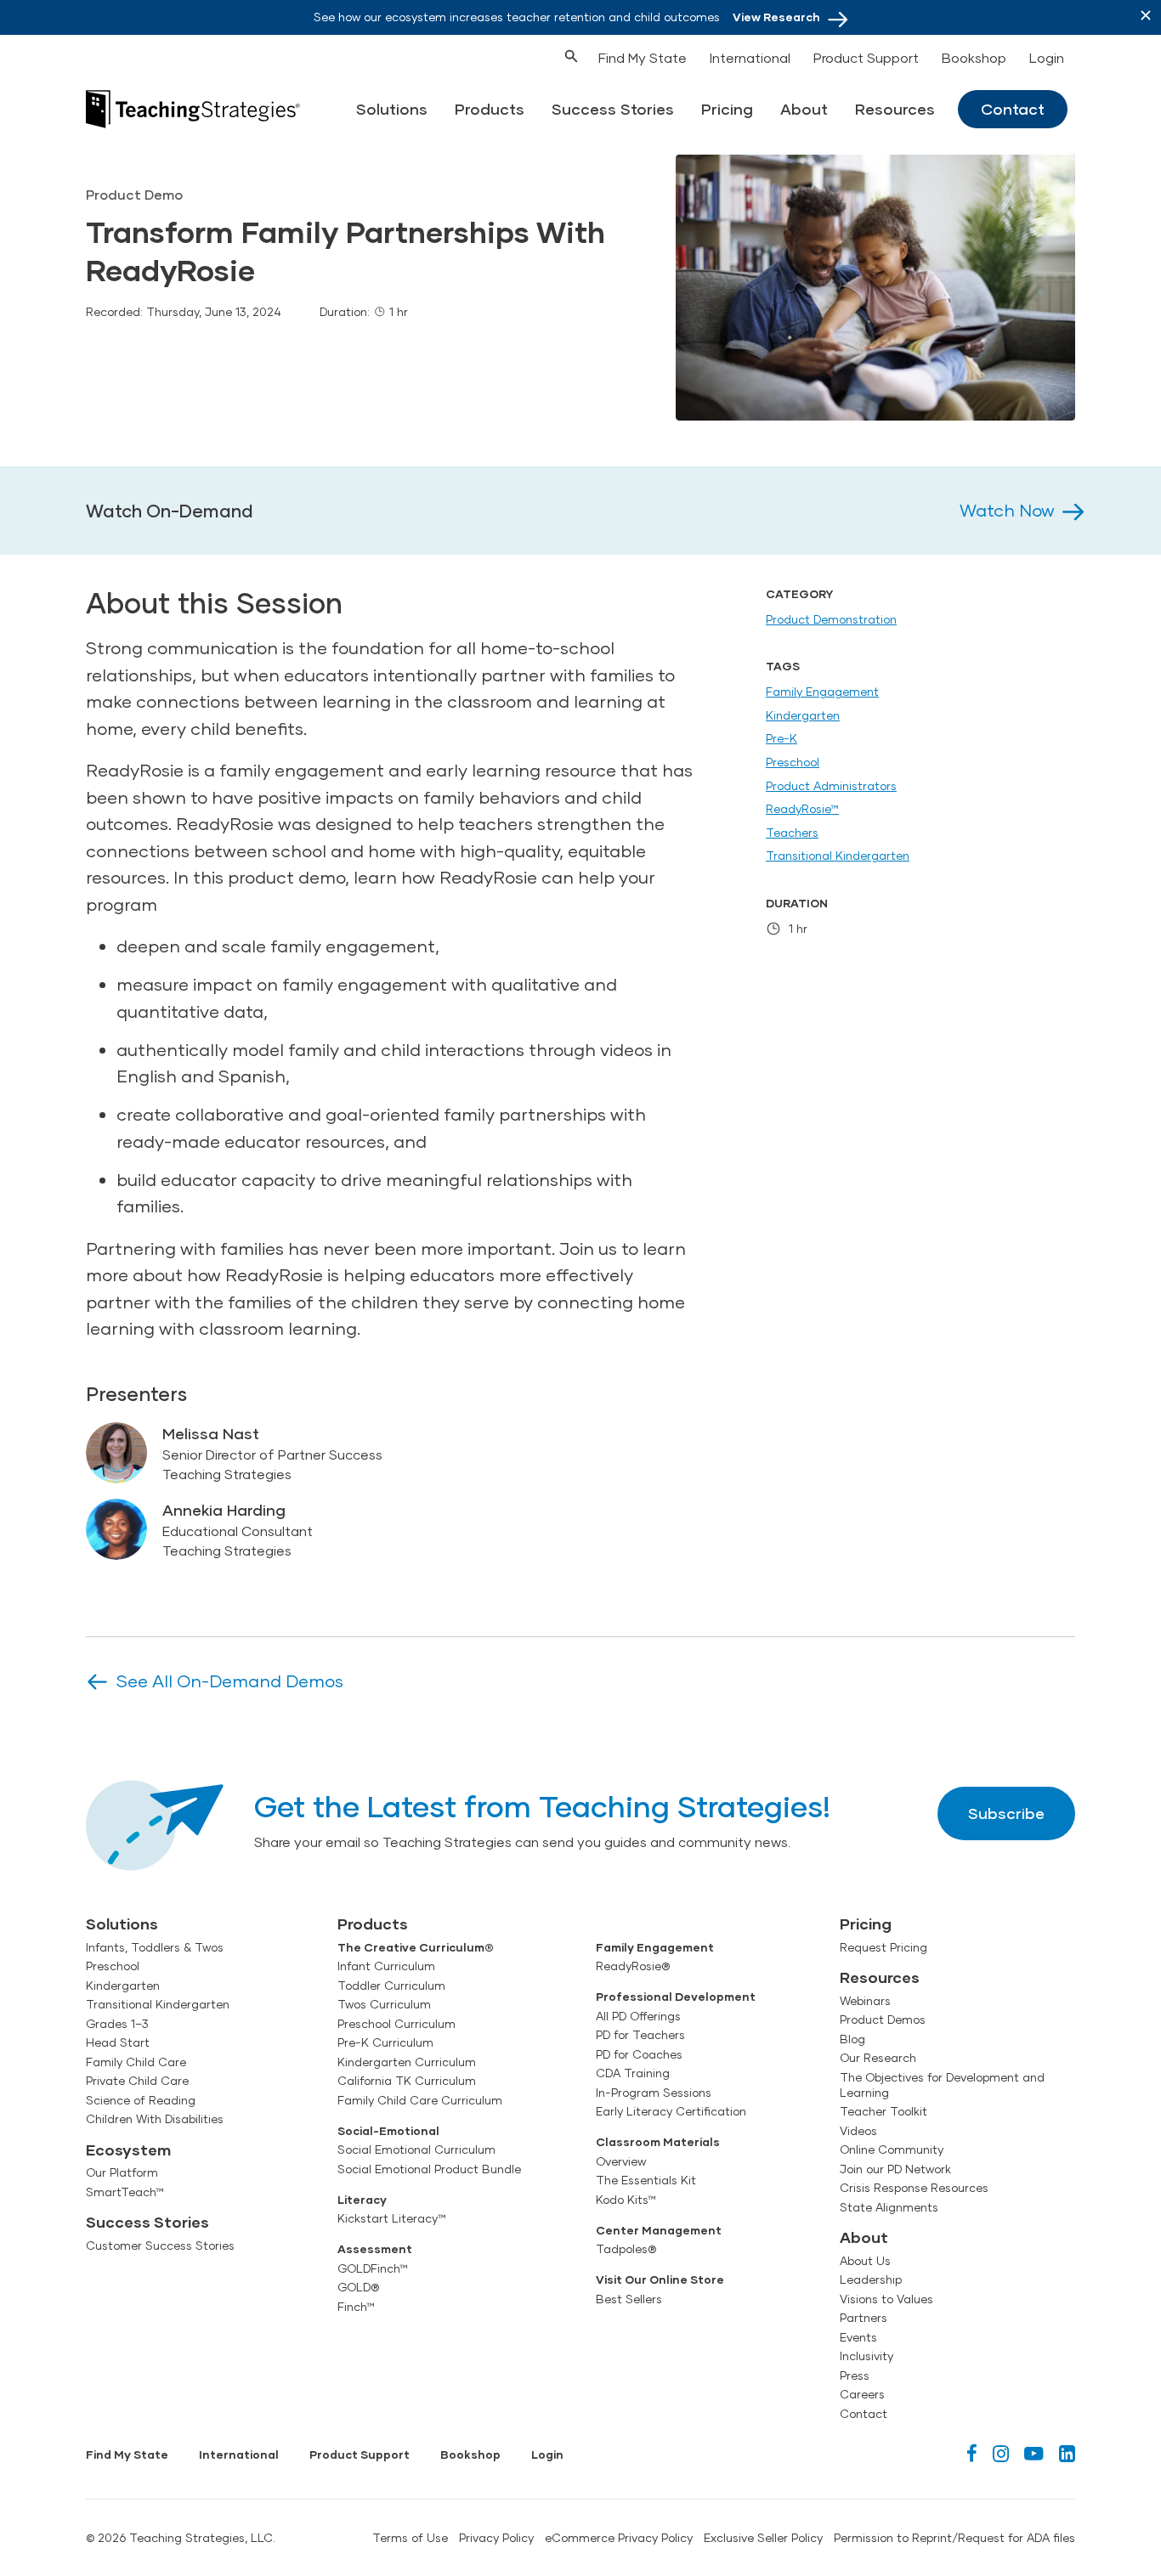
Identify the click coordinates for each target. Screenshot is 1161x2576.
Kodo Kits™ (626, 2200)
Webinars (865, 2001)
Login (1047, 57)
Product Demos (883, 2020)
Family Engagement (822, 692)
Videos (858, 2131)
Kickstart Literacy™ (392, 2218)
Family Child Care (136, 2062)
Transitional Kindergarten (838, 856)
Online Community (892, 2149)
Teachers (792, 833)
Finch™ (356, 2307)
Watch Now (1007, 510)
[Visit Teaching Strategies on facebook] (972, 2453)
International (750, 57)
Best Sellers (629, 2299)
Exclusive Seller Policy (763, 2538)
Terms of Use (410, 2538)
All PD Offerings (638, 2016)
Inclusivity (867, 2356)
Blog (852, 2039)
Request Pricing (883, 1947)
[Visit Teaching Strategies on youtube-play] (1034, 2453)
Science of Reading (141, 2100)
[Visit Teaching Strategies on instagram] (1001, 2453)
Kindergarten (803, 715)
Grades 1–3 (117, 2024)
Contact (1013, 109)
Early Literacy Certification (671, 2111)
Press (855, 2375)
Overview (621, 2161)
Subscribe (1006, 1813)
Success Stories (613, 109)
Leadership (871, 2279)
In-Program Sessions (654, 2093)
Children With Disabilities (155, 2119)
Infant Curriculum (386, 1966)
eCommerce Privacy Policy (619, 2538)
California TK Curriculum (407, 2081)
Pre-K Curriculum (385, 2042)
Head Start (118, 2042)
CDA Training (633, 2073)
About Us (865, 2261)
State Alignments (889, 2207)
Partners (864, 2318)
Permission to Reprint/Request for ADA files (954, 2538)
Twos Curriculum (384, 2004)
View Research (776, 17)
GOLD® (358, 2287)
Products (490, 109)
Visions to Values (886, 2299)
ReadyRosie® (633, 1966)
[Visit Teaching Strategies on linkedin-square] (1067, 2453)
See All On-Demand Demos (230, 1681)
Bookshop (974, 57)
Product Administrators (831, 786)
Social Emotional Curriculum (416, 2149)
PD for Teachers (640, 2035)
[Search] (540, 54)
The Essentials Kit (646, 2180)
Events (858, 2337)
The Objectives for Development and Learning (942, 2085)
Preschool (793, 762)
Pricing (727, 109)
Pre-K (782, 738)
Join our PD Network (895, 2169)
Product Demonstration (831, 619)
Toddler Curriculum (391, 1986)
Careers (862, 2394)
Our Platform (122, 2172)
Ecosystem (128, 2149)
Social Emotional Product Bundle (429, 2169)
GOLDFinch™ (373, 2268)
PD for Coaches (639, 2054)
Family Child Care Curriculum (420, 2100)
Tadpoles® (626, 2249)
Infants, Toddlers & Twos (155, 1947)
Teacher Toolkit (883, 2111)
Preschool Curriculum (396, 2024)
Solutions (392, 109)
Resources (895, 109)
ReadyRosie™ (802, 809)
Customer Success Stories (160, 2246)
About (804, 109)
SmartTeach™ (125, 2192)
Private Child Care (137, 2081)
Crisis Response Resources (914, 2188)
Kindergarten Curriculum (407, 2062)
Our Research (878, 2058)
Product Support (866, 57)
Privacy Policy (496, 2538)
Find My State (643, 57)
